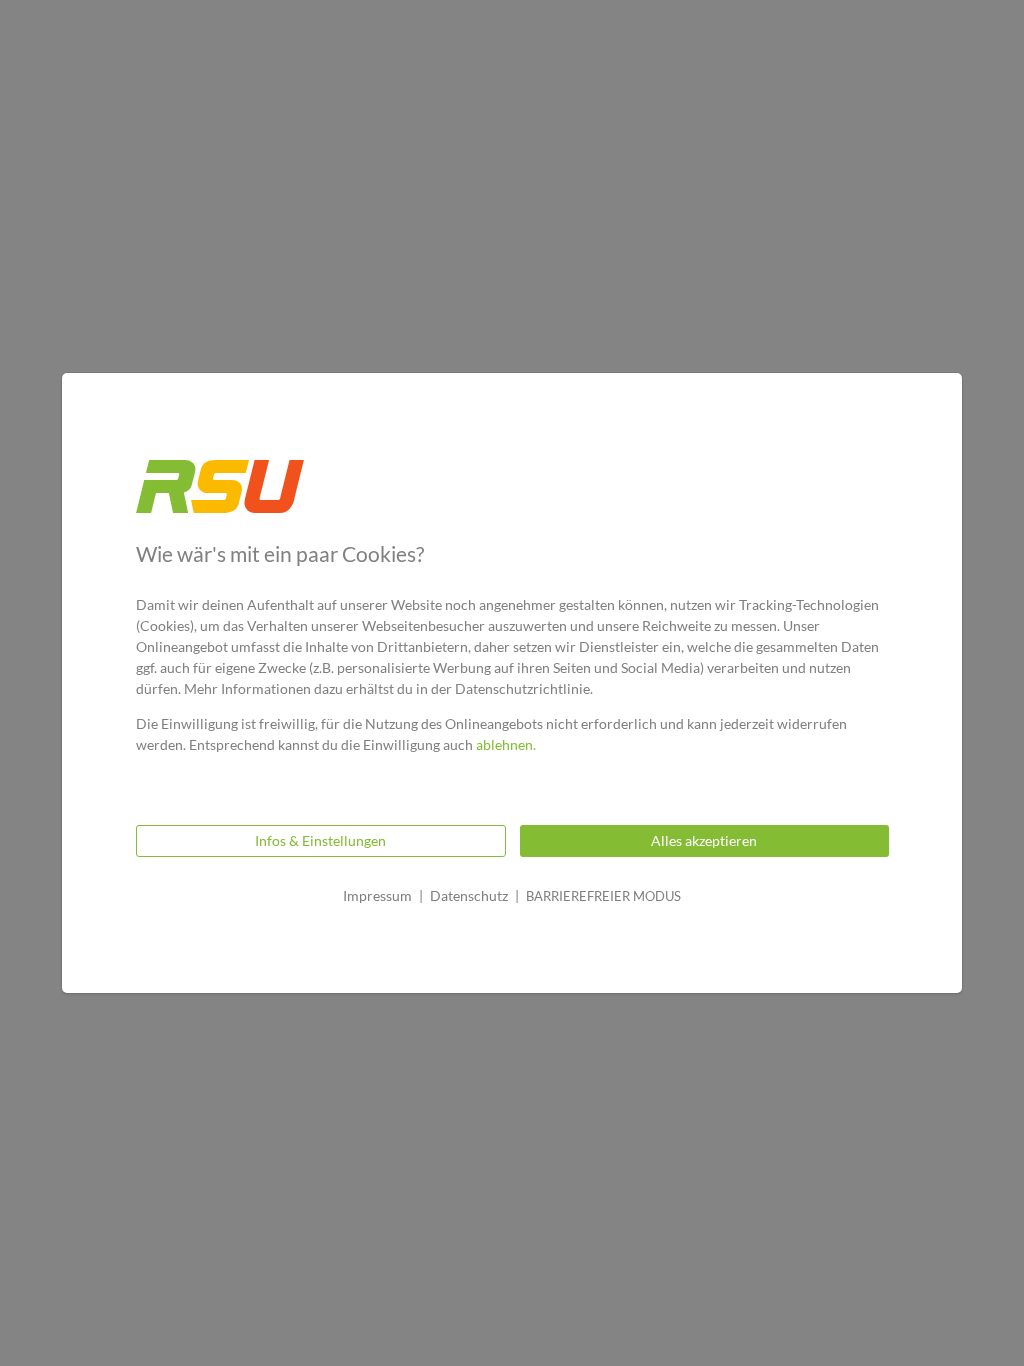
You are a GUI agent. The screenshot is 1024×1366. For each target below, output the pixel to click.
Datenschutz (469, 895)
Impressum (377, 895)
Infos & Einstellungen (320, 840)
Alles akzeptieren (704, 840)
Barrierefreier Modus (603, 896)
